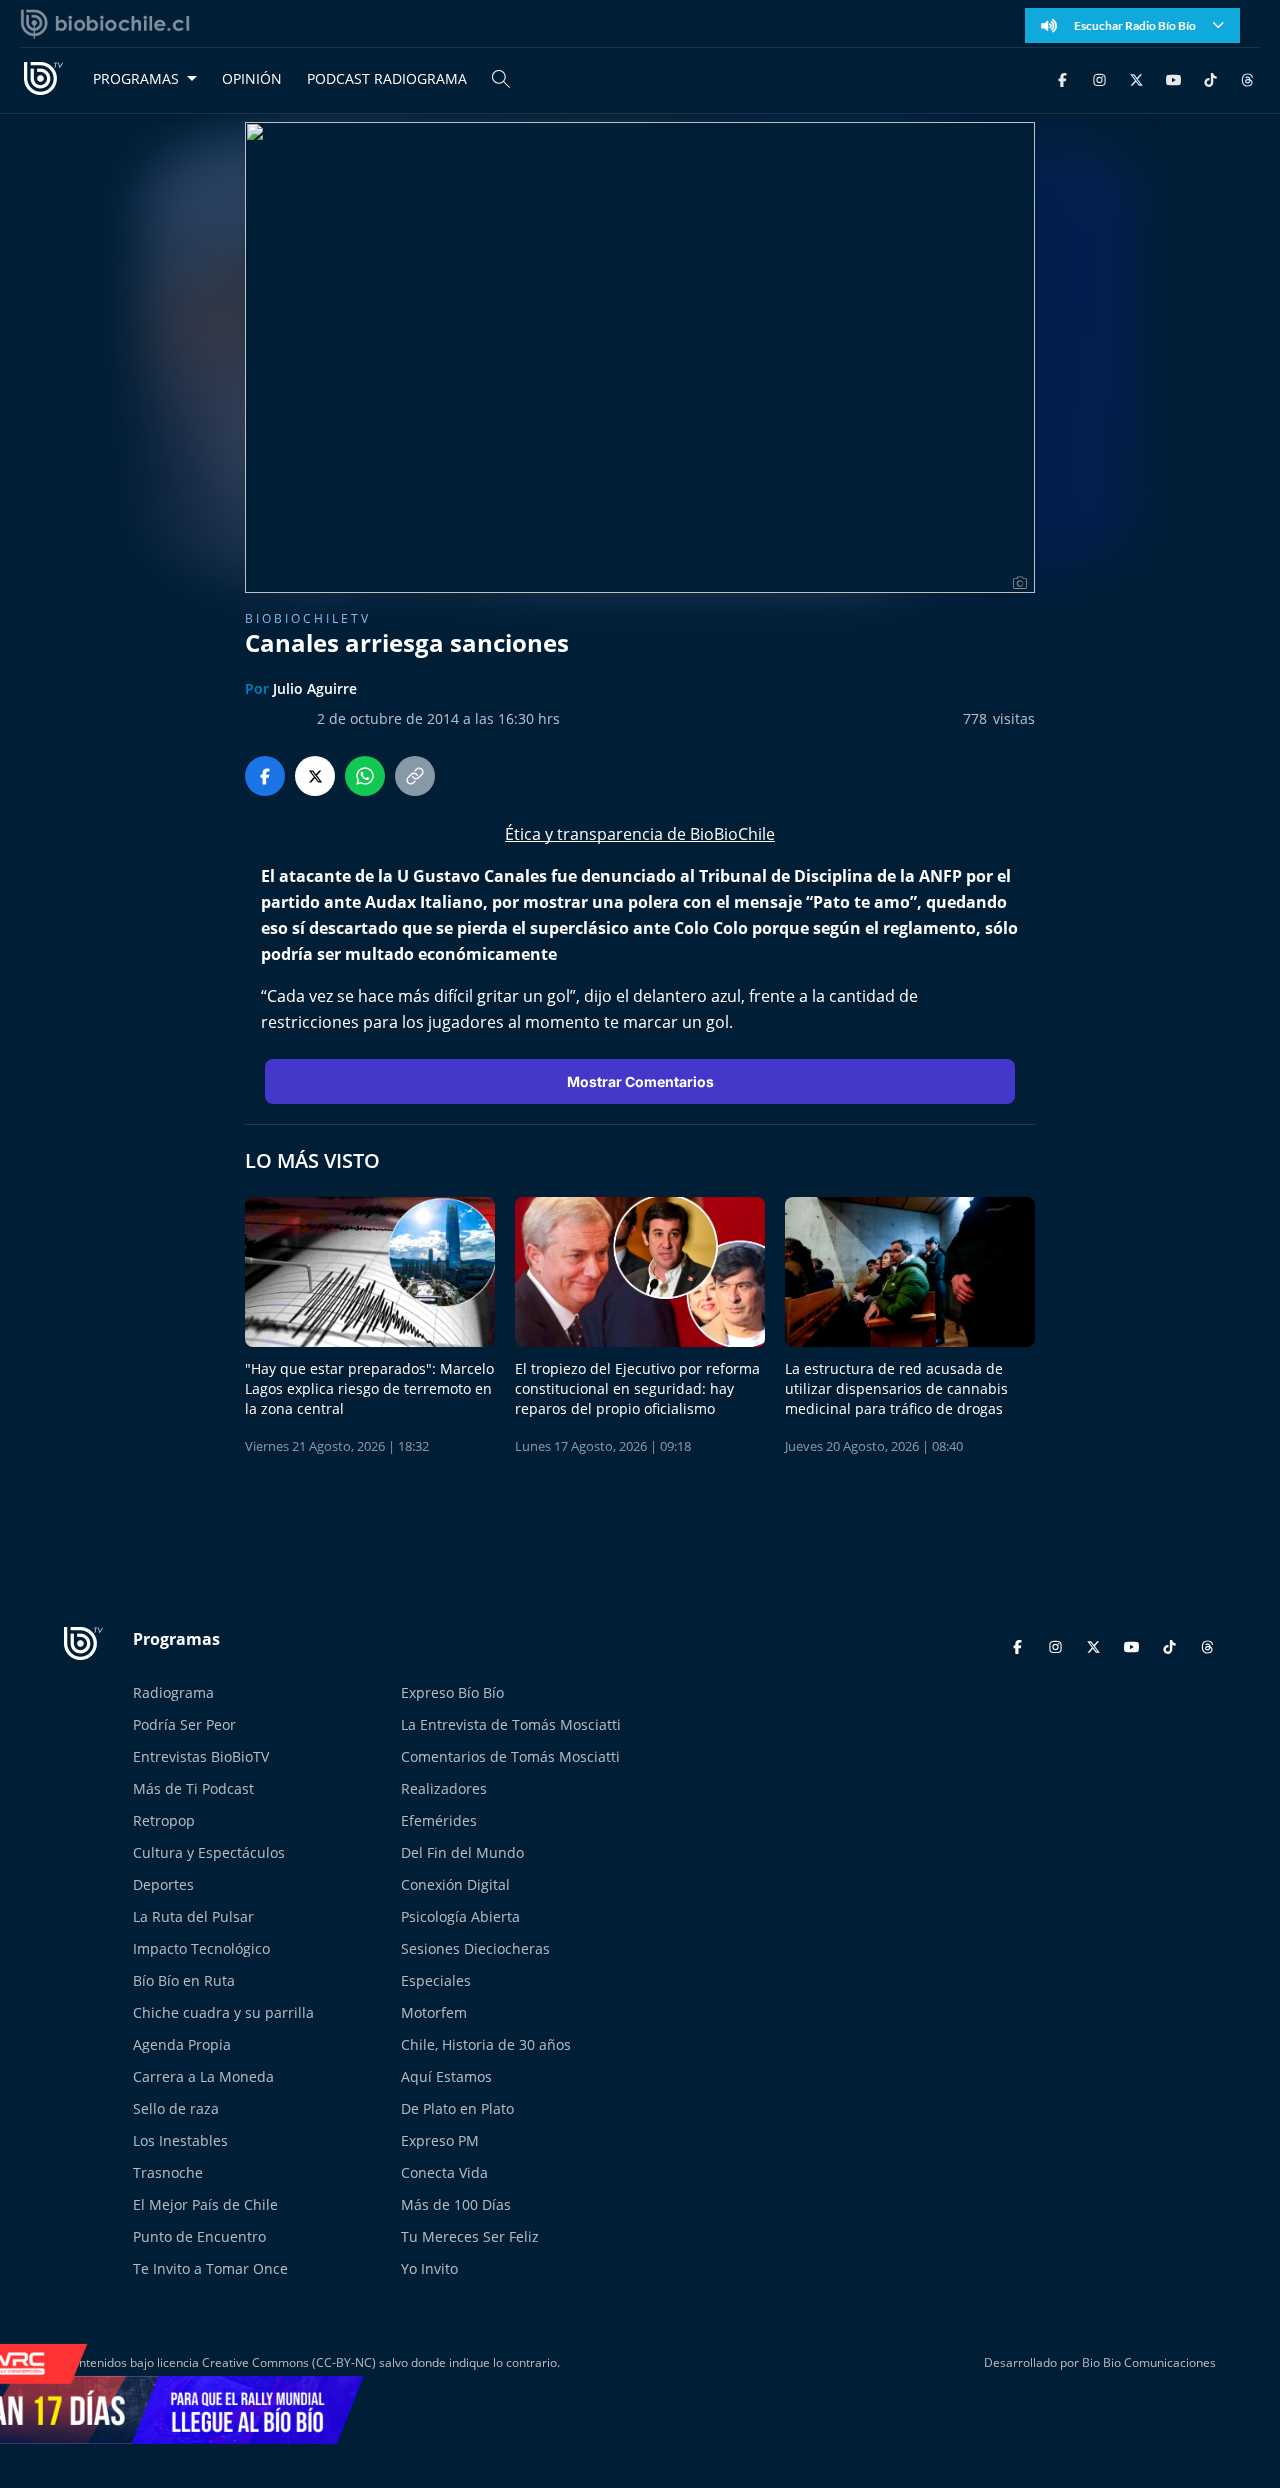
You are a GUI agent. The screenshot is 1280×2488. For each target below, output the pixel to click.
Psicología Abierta (460, 1916)
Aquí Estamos (446, 2076)
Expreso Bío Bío (452, 1692)
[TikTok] (1210, 78)
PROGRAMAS (136, 78)
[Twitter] (1136, 78)
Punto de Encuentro (199, 2236)
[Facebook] (1062, 78)
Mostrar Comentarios (640, 1081)
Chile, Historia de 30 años (486, 2044)
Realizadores (444, 1788)
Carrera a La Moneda (203, 2076)
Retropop (164, 1820)
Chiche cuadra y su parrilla (223, 2012)
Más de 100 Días (456, 2204)
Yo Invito (429, 2268)
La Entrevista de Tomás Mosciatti (511, 1724)
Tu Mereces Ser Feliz (470, 2236)
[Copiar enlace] (415, 776)
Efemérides (439, 1820)
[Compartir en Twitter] (315, 776)
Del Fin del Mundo (462, 1852)
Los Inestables (180, 2140)
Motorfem (434, 2012)
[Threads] (1247, 78)
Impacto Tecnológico (201, 1948)
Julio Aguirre (315, 688)
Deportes (163, 1884)
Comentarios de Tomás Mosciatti (510, 1756)
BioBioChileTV (308, 618)
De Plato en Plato (457, 2108)
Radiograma (173, 1692)
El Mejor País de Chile (205, 2204)
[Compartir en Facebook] (265, 776)
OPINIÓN (252, 78)
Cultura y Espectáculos (209, 1852)
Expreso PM (440, 2140)
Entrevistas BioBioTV (201, 1756)
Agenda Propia (182, 2044)
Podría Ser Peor (184, 1724)
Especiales (436, 1980)
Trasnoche (168, 2172)
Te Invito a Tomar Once (210, 2268)
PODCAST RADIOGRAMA (387, 78)
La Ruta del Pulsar (193, 1916)
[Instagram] (1099, 78)
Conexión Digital (455, 1884)
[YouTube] (1173, 78)
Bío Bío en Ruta (184, 1980)
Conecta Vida (444, 2172)
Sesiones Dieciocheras (475, 1948)
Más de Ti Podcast (193, 1788)
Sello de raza (176, 2108)
